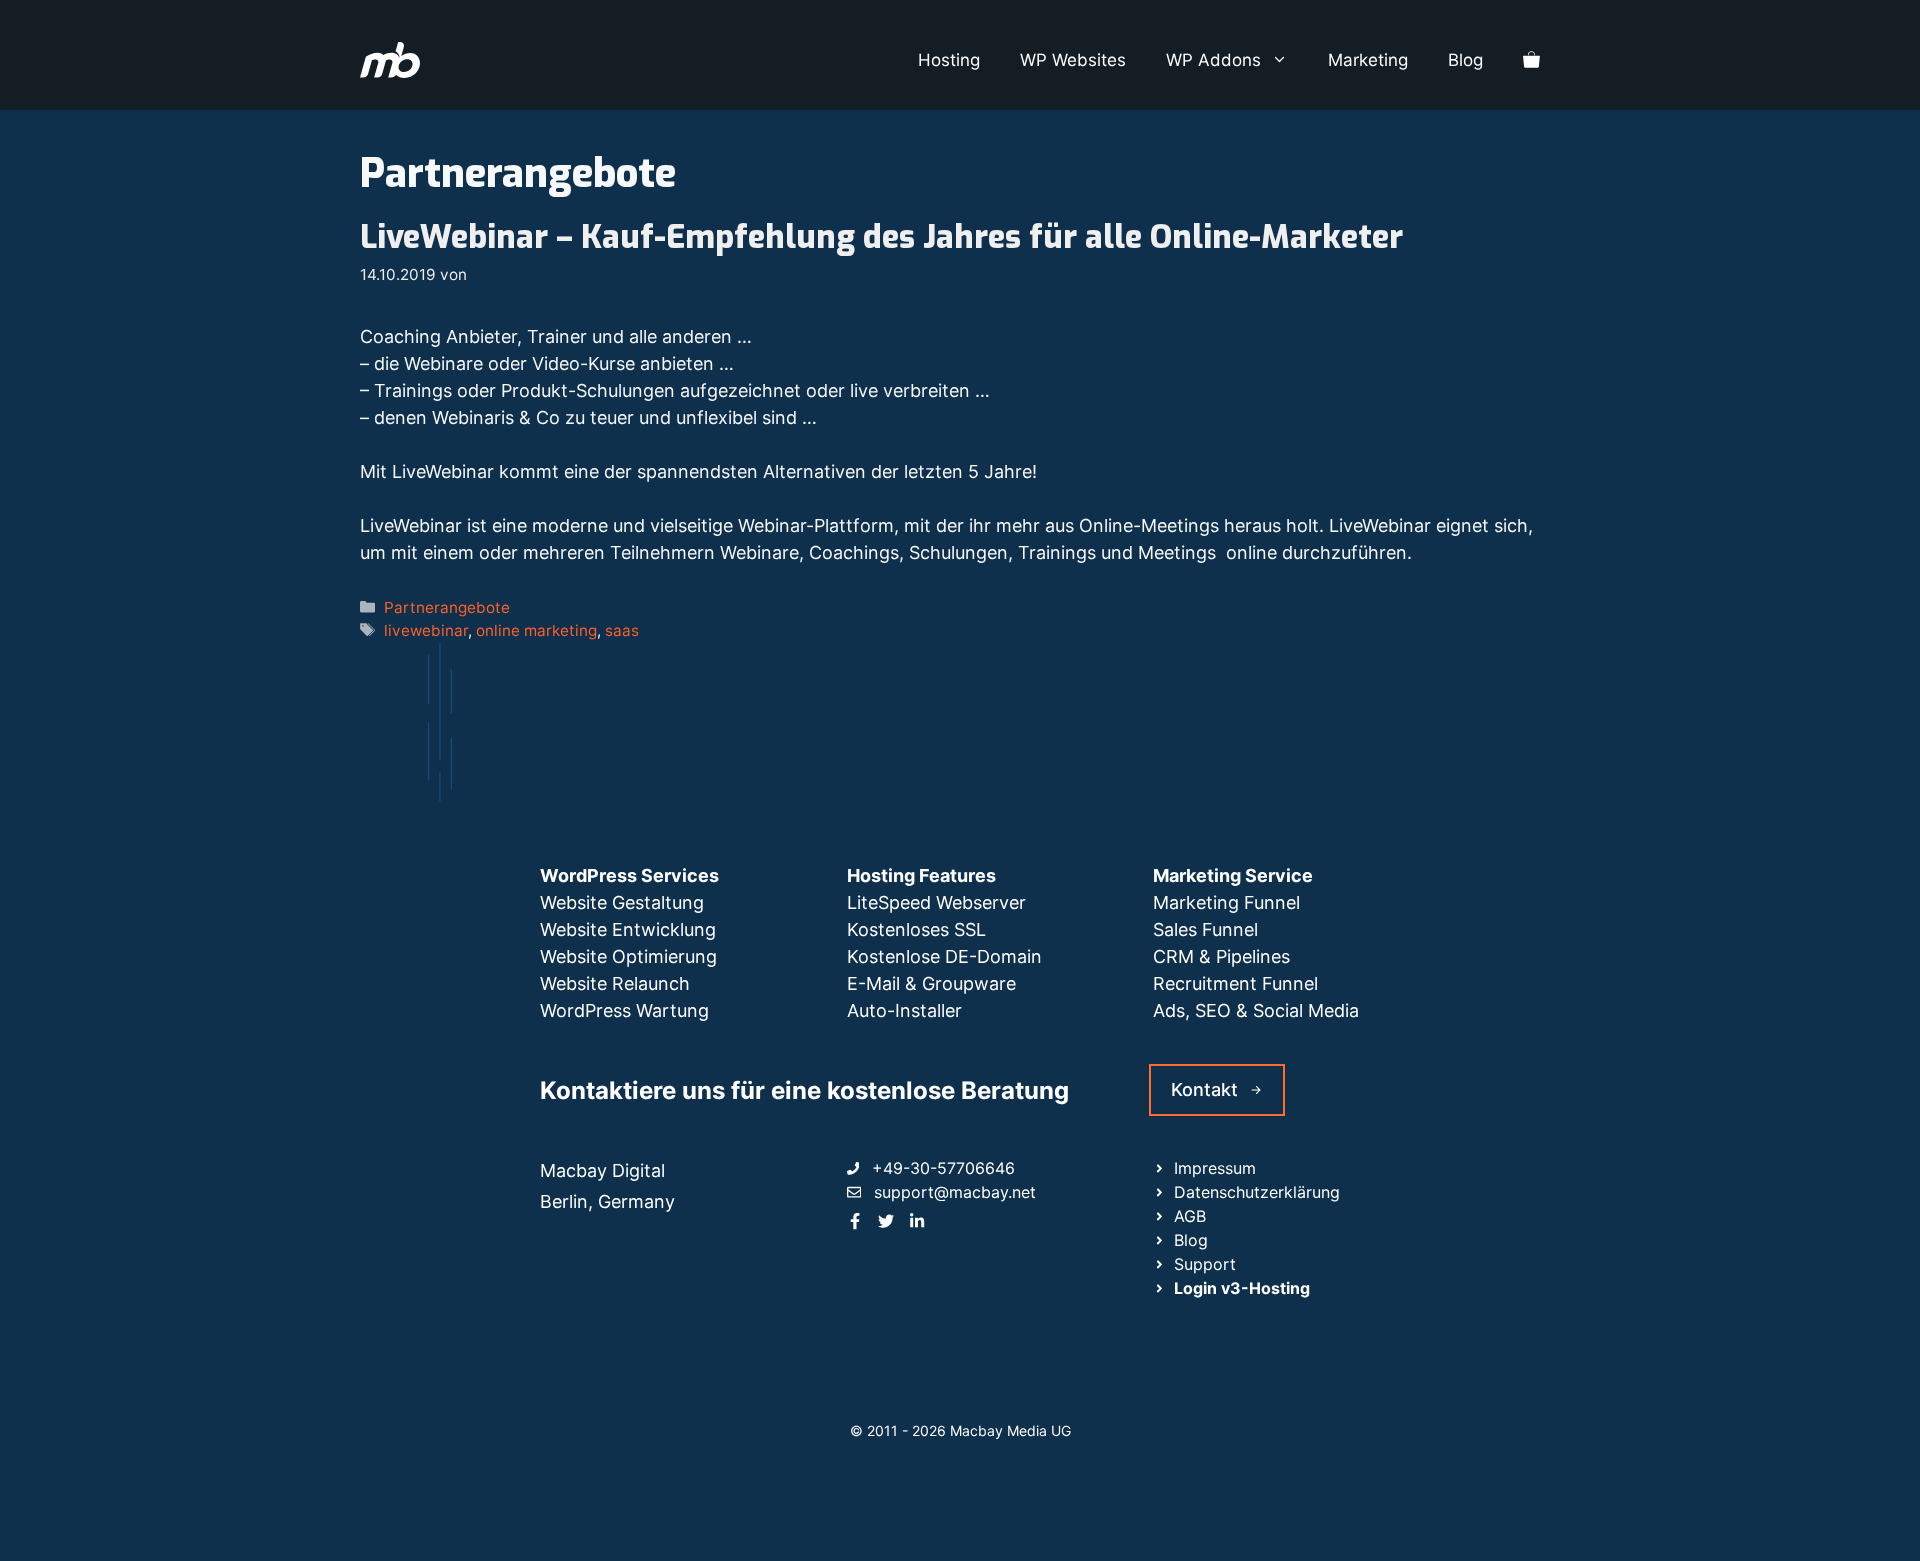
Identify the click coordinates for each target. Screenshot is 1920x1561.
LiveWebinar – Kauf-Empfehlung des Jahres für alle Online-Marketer (881, 237)
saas (622, 630)
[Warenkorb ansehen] (1531, 60)
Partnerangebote (447, 607)
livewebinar (426, 630)
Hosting (949, 60)
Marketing (1368, 60)
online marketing (536, 630)
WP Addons (1213, 60)
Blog (1465, 60)
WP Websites (1073, 60)
